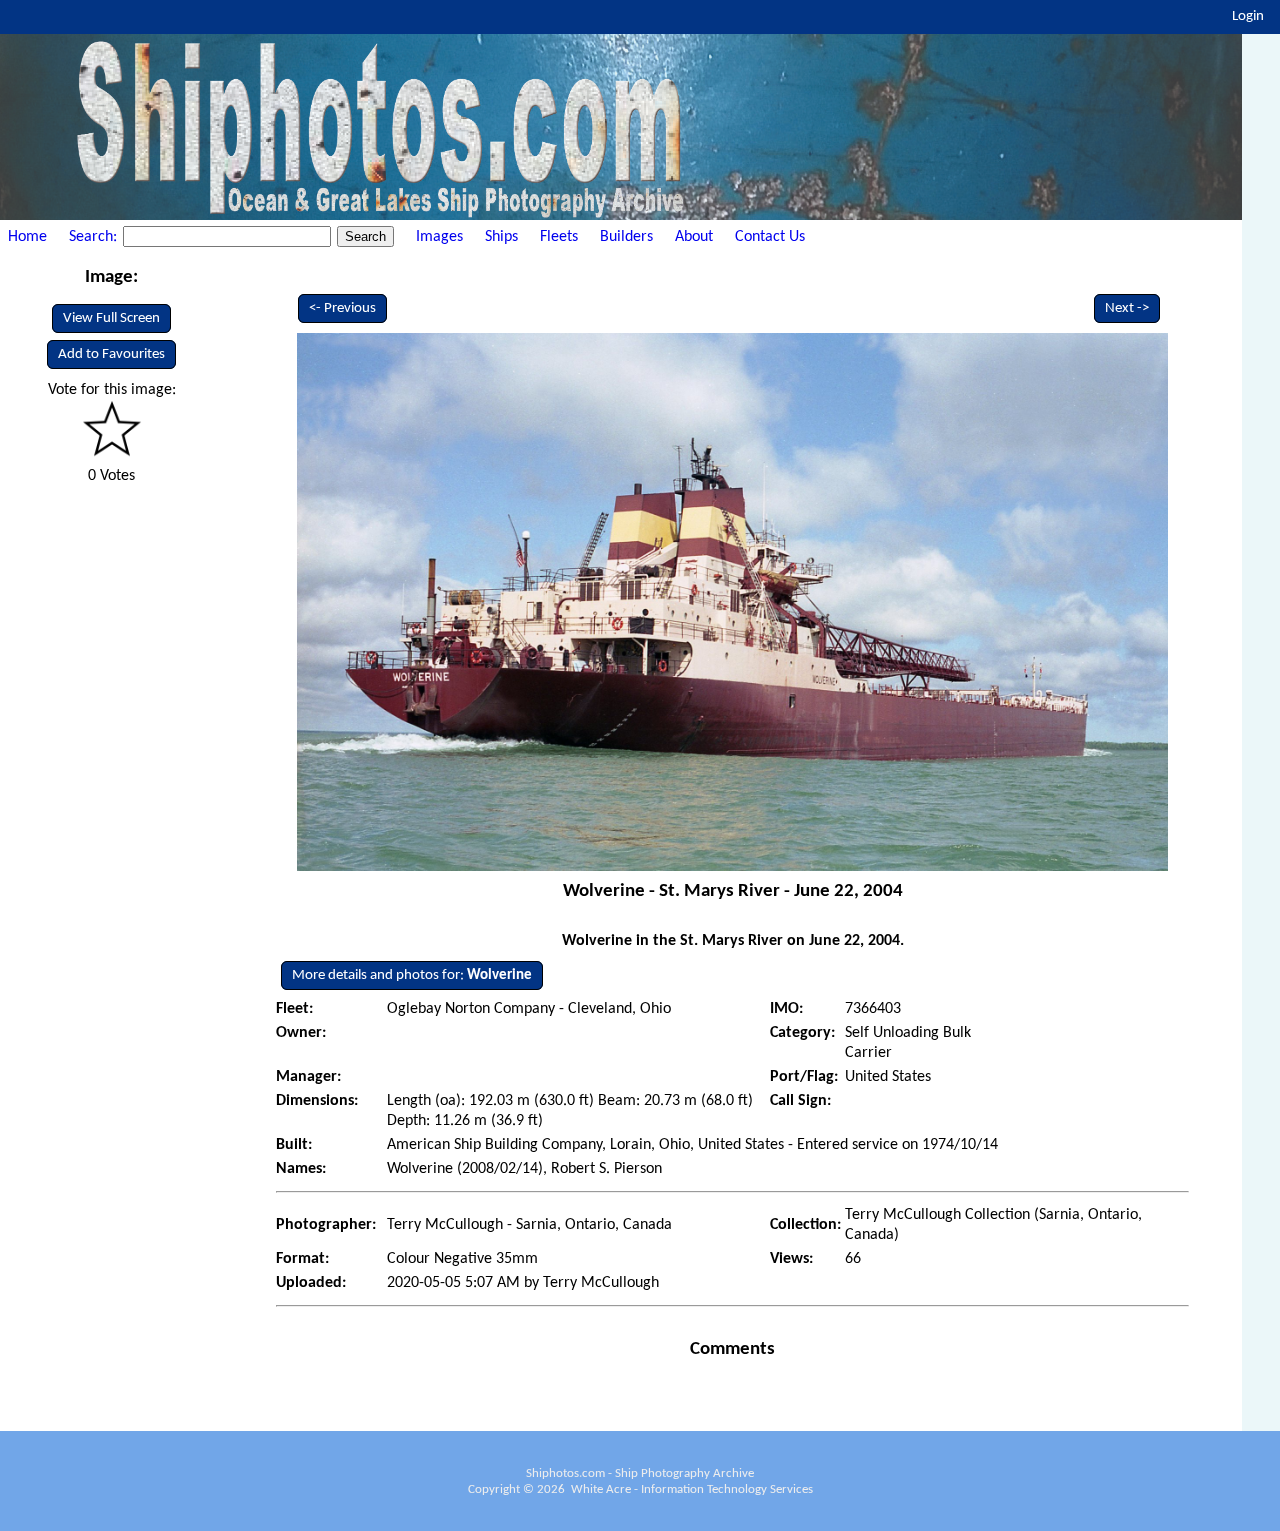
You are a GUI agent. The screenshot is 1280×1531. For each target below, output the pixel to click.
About (694, 237)
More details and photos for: (412, 975)
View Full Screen (111, 318)
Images (439, 237)
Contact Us (770, 237)
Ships (501, 237)
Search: (95, 237)
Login (1248, 16)
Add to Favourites (111, 354)
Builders (626, 237)
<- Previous (342, 308)
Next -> (1127, 308)
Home (27, 237)
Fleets (559, 237)
